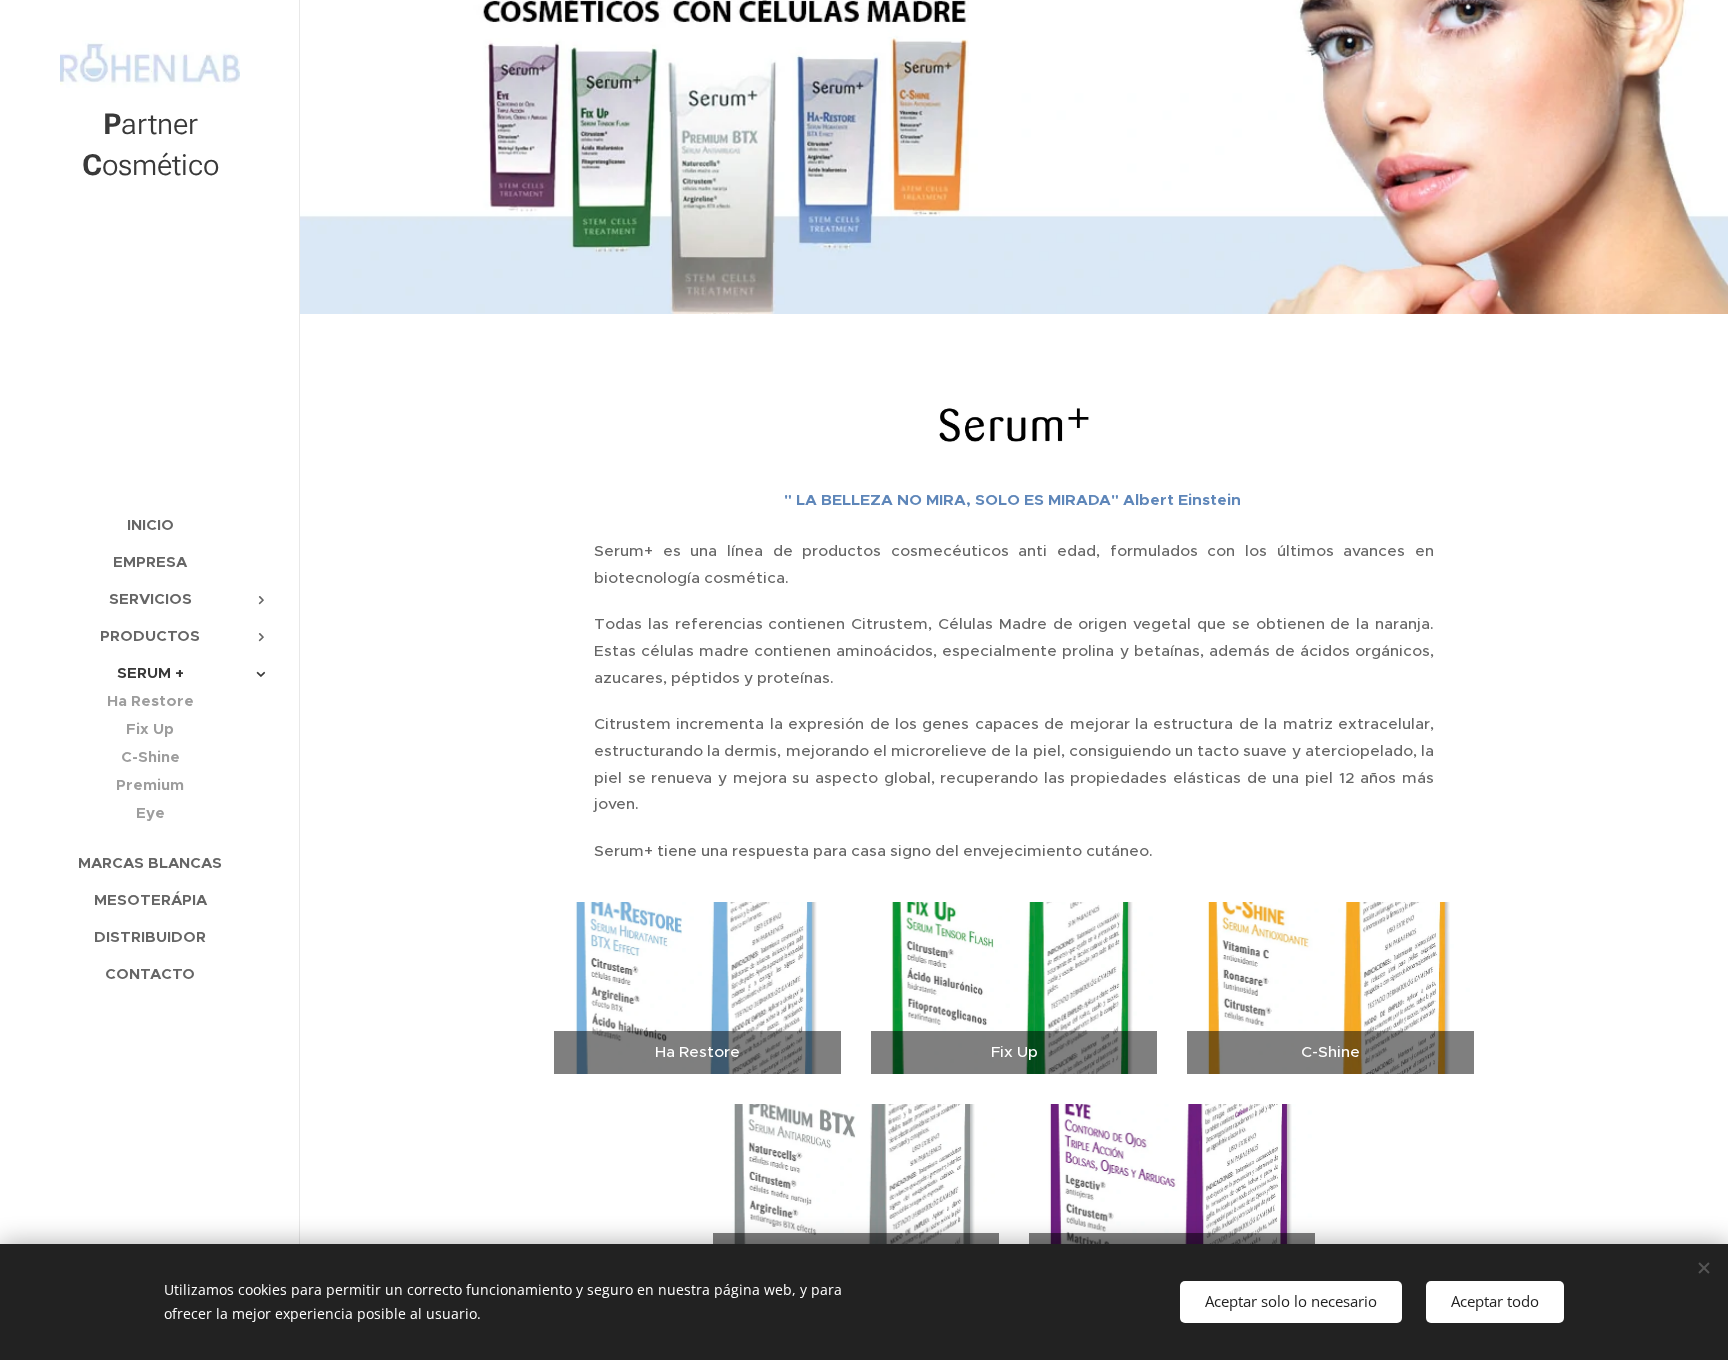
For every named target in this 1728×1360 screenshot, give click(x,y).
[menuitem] (150, 524)
